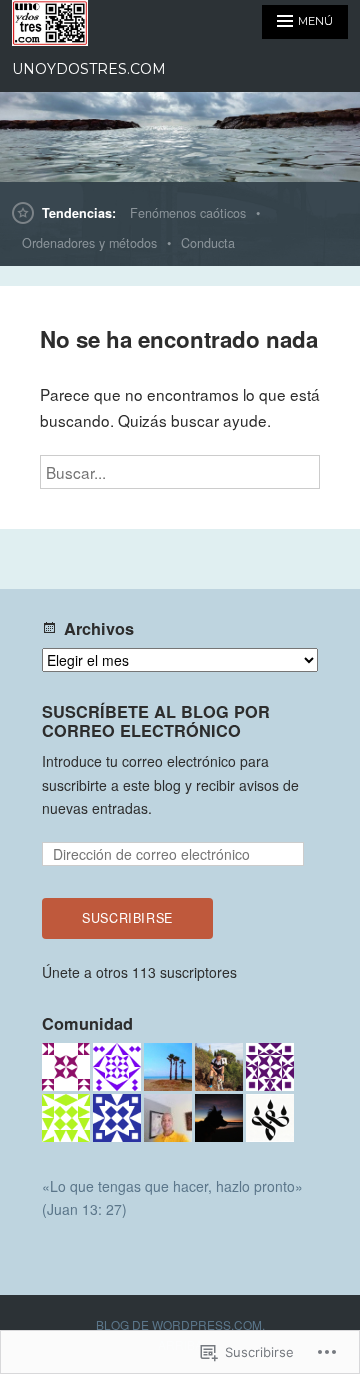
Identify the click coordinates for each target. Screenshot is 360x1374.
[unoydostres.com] (180, 137)
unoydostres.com (89, 69)
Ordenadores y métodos (89, 243)
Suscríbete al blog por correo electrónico (156, 721)
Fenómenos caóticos (188, 213)
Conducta (208, 243)
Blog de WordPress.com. (180, 1324)
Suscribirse (127, 918)
